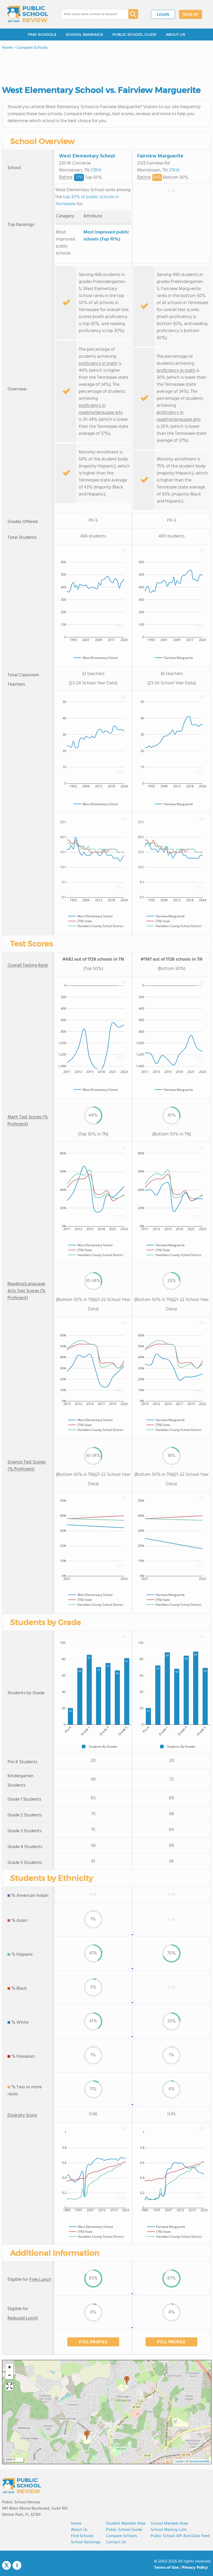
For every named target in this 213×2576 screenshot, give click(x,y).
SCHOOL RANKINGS (84, 35)
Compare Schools (122, 2536)
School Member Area (169, 2524)
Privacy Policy (195, 2568)
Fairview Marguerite (160, 156)
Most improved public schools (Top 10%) (106, 236)
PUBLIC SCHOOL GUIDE (134, 35)
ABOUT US (175, 35)
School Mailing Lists (169, 2530)
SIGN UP (191, 15)
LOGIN (163, 15)
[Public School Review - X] (6, 2566)
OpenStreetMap (199, 2462)
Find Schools (82, 2536)
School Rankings (86, 2542)
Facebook (17, 2565)
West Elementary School (87, 156)
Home (76, 2524)
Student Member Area (126, 2524)
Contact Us (116, 2542)
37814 (96, 170)
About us (79, 2530)
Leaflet (179, 2462)
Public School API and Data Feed (180, 2536)
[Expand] (9, 2387)
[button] (127, 2380)
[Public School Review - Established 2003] (28, 14)
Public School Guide (124, 2530)
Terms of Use (166, 2568)
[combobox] (91, 14)
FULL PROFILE (93, 2342)
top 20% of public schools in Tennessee (87, 201)
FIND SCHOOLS (42, 35)
